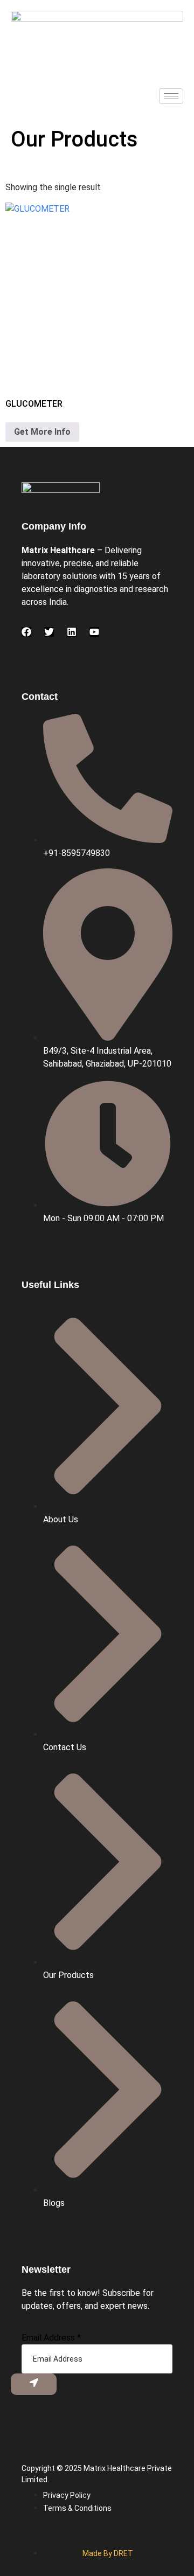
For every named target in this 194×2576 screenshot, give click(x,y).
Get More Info (42, 432)
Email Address (51, 2338)
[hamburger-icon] (171, 96)
